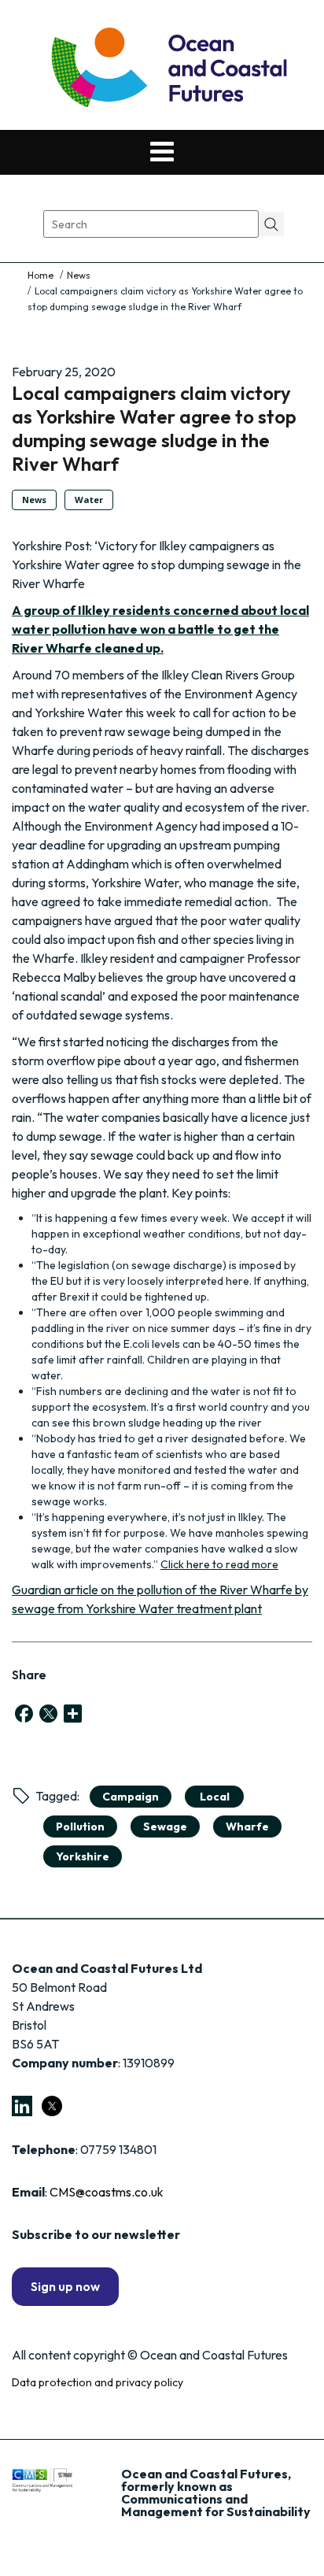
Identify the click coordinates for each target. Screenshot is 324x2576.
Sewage (165, 1827)
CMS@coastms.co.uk (107, 2192)
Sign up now (65, 2286)
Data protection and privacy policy (98, 2382)
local (215, 1797)
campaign (131, 1797)
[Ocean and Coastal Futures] (168, 69)
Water (89, 500)
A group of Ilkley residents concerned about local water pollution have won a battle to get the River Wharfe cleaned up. (160, 629)
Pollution (80, 1827)
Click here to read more (219, 1564)
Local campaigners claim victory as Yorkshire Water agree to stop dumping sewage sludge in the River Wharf (154, 428)
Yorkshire (83, 1856)
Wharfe (247, 1827)
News (79, 275)
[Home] (42, 275)
